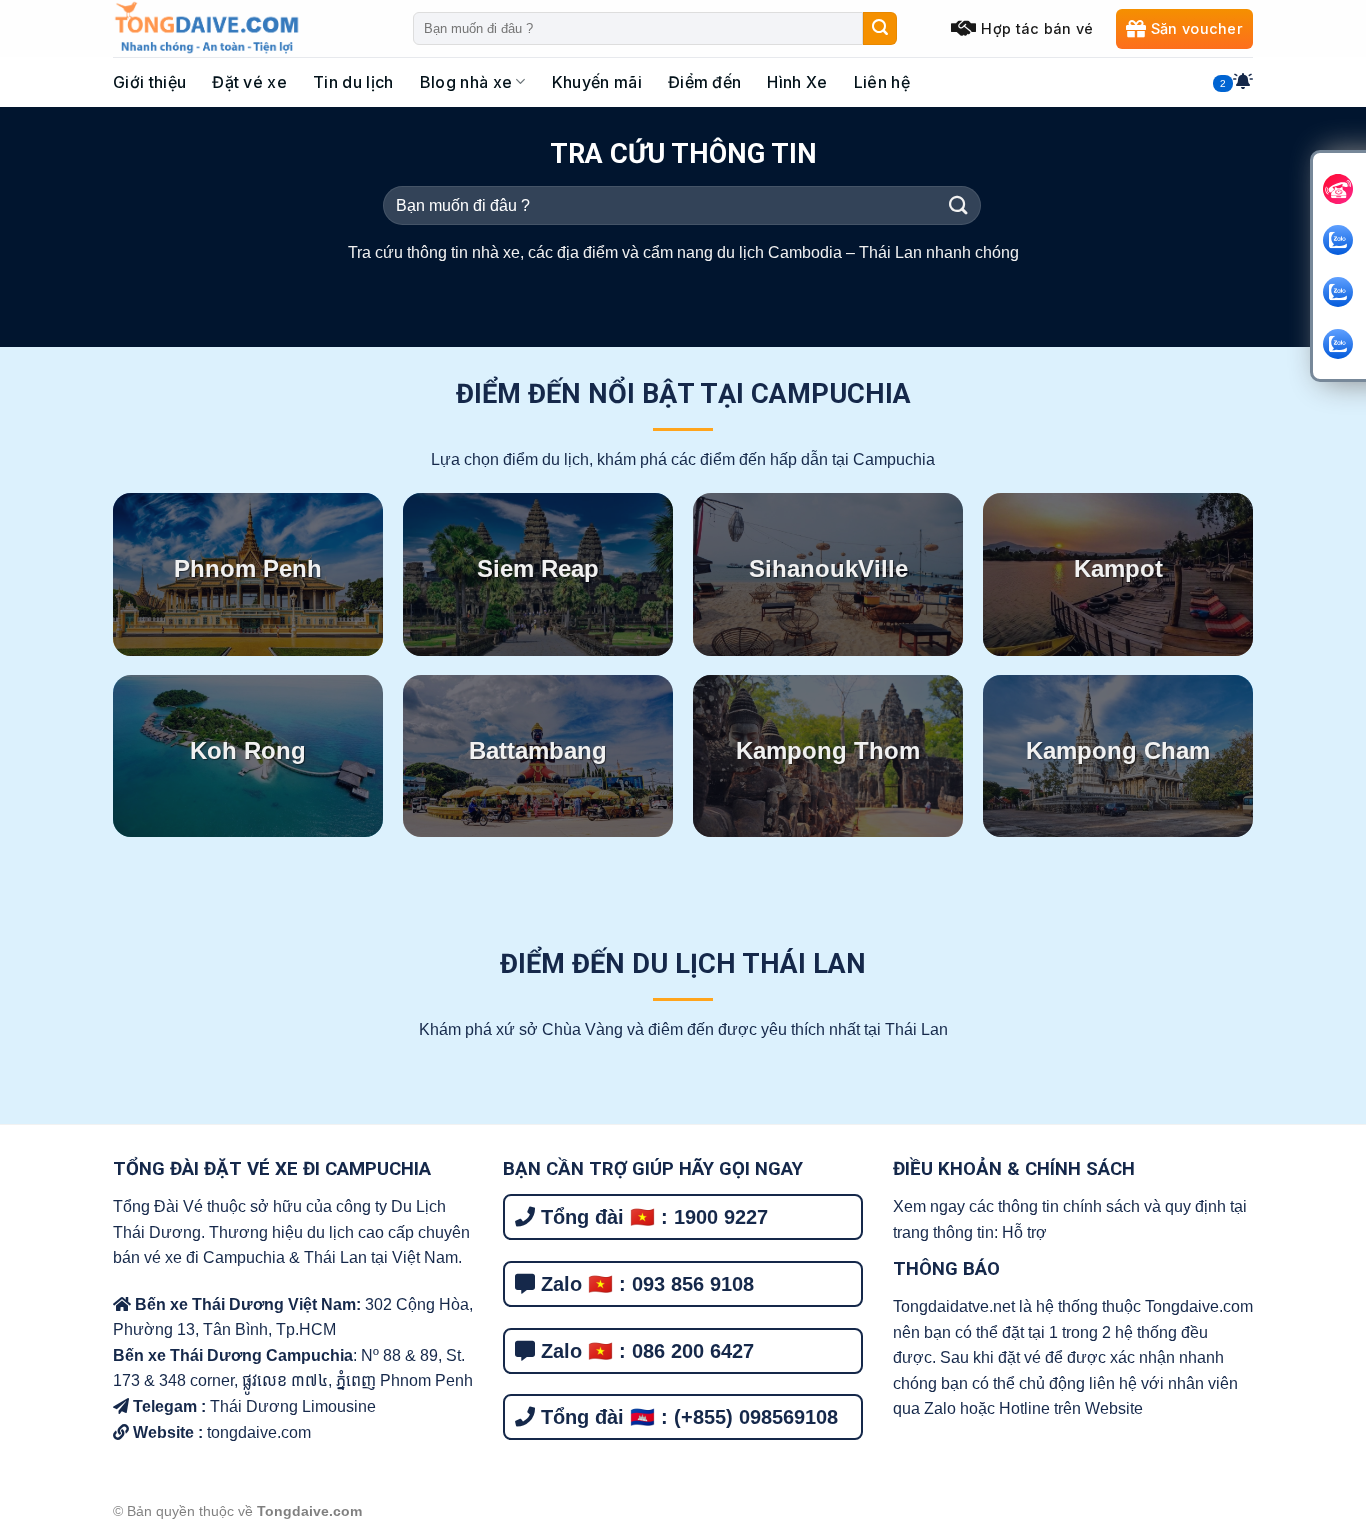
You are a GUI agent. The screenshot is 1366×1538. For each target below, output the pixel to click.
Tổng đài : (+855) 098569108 (686, 1417)
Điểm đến (705, 82)
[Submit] (880, 29)
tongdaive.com (257, 1432)
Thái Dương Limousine (293, 1406)
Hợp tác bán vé (1037, 28)
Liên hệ (882, 82)
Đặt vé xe (249, 82)
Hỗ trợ (1024, 1232)
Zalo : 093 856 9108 (644, 1284)
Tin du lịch (353, 82)
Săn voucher (1197, 28)
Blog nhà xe (466, 82)
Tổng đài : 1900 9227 (651, 1217)
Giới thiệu (149, 82)
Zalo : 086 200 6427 (644, 1351)
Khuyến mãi (597, 82)
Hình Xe (797, 82)
